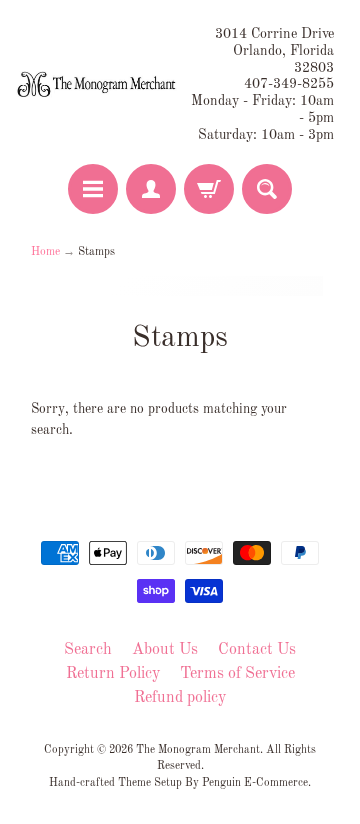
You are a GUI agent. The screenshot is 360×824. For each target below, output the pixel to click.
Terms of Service (237, 674)
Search (88, 650)
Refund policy (180, 698)
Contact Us (257, 650)
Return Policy (113, 674)
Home (45, 252)
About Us (165, 650)
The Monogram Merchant (198, 750)
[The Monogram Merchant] (98, 85)
